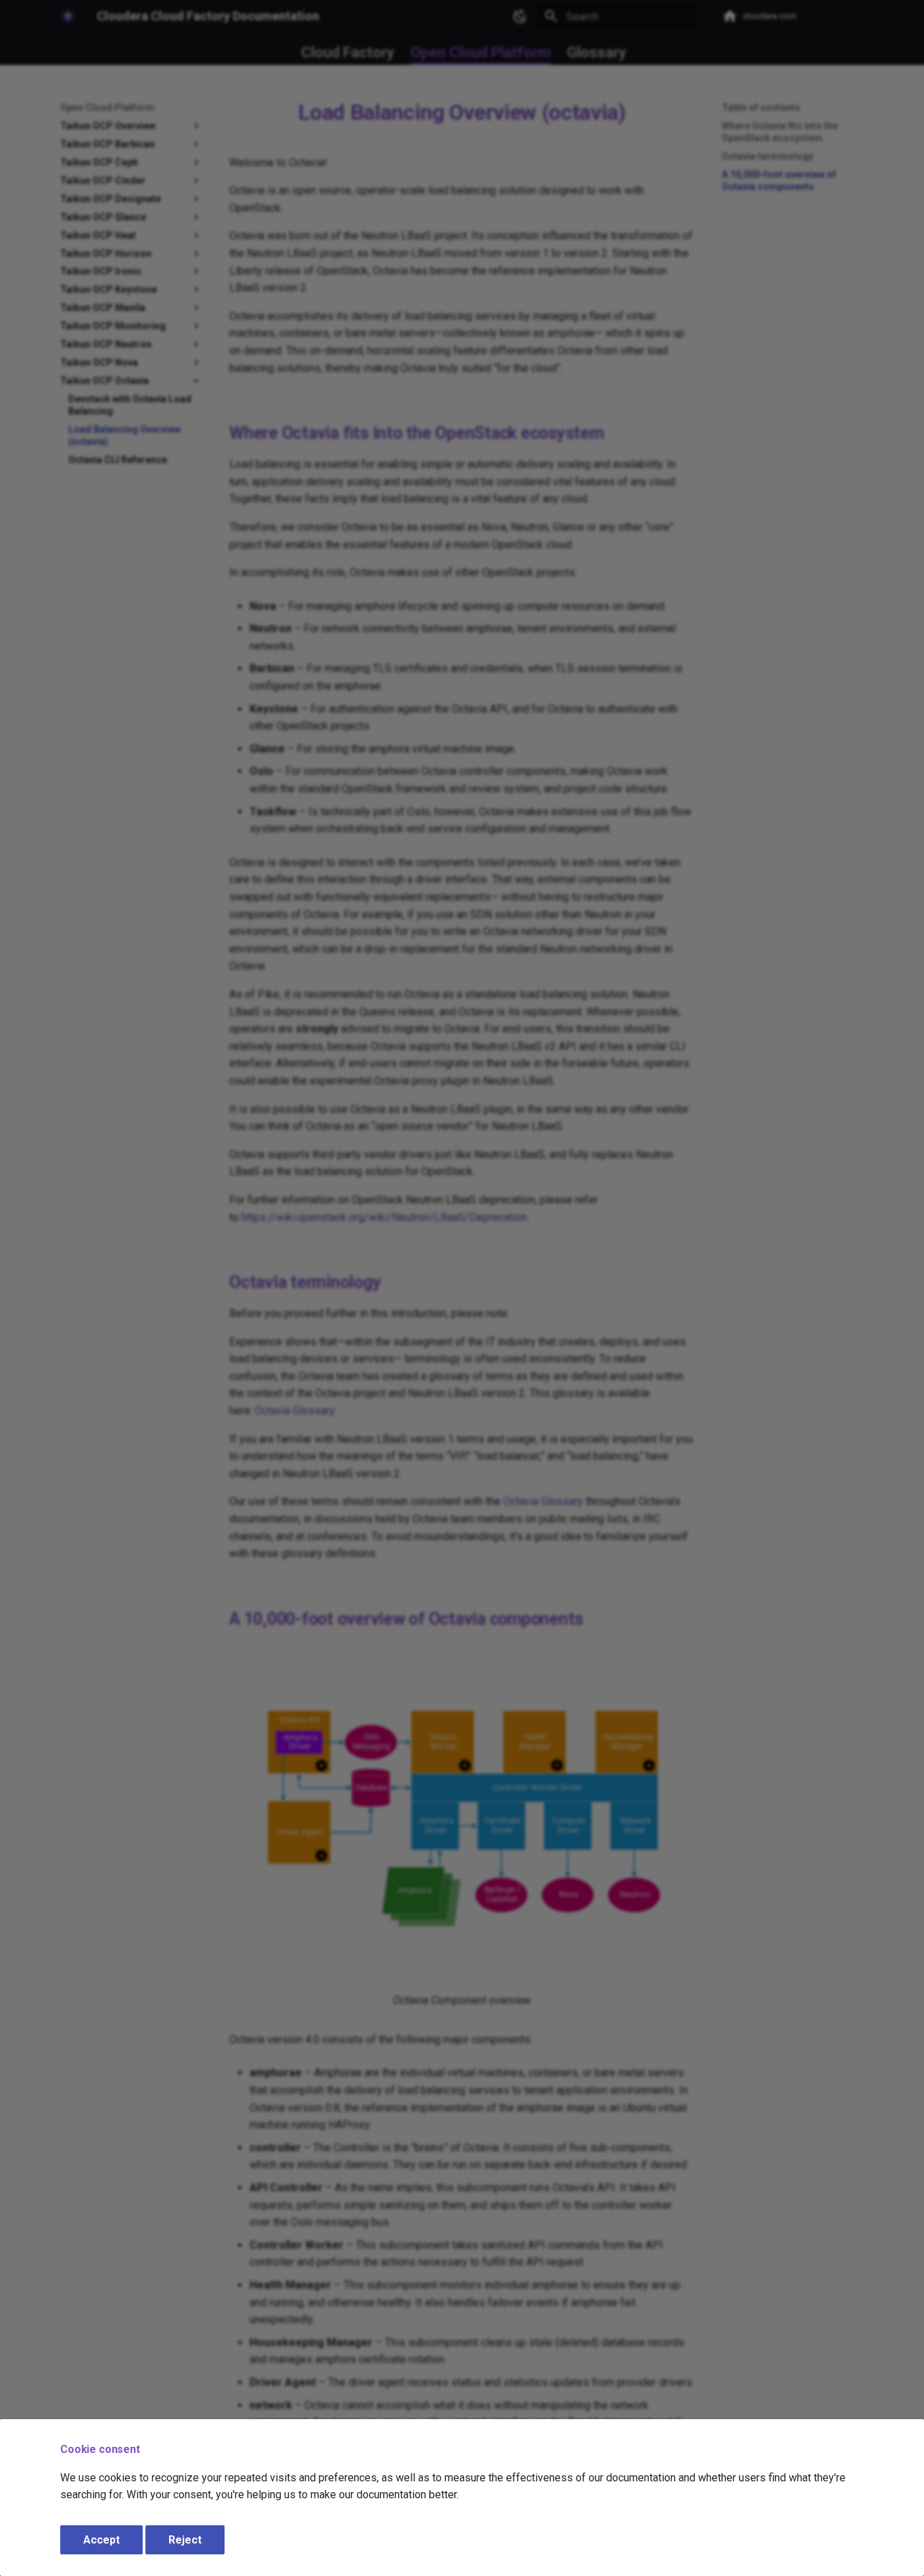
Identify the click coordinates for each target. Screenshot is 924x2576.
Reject (185, 2540)
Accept (101, 2540)
